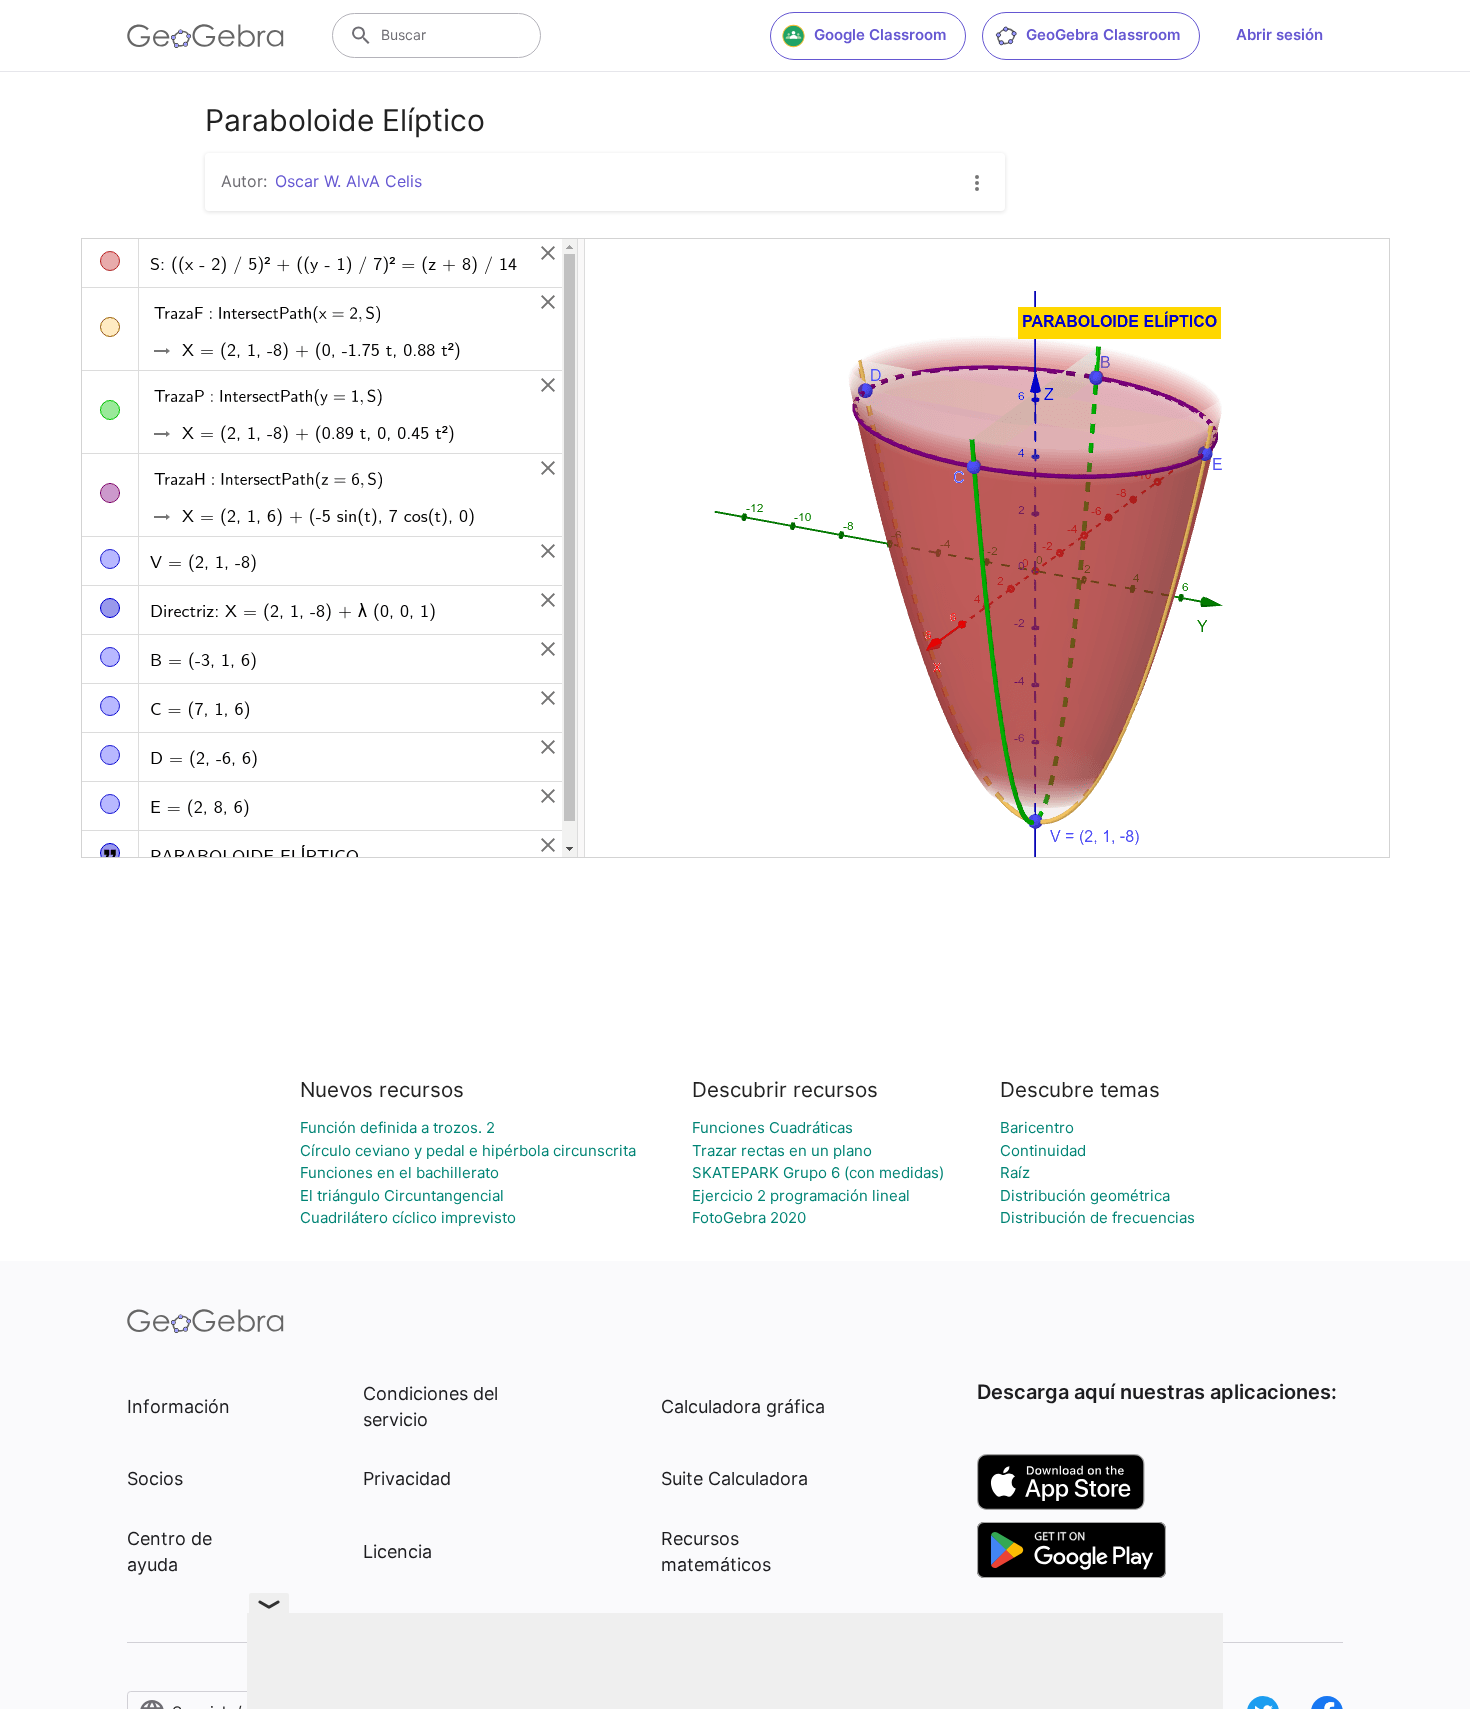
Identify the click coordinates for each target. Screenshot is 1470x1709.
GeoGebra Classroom (1103, 34)
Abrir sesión (1279, 34)
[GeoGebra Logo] (205, 36)
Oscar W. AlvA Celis (348, 181)
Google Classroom (880, 34)
